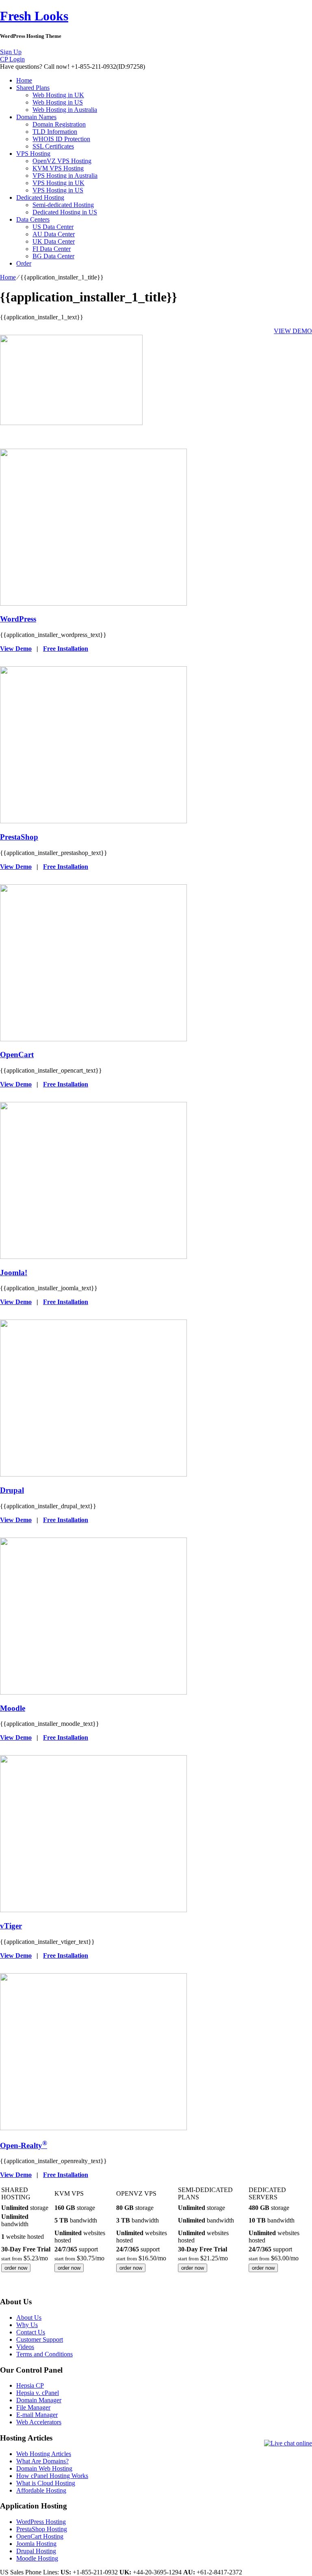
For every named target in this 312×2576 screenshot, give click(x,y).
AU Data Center (54, 234)
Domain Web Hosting (44, 2468)
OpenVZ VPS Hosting (62, 161)
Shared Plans (33, 88)
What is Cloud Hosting (46, 2483)
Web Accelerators (39, 2422)
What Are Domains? (42, 2461)
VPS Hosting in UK (58, 183)
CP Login (12, 59)
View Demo (16, 649)
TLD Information (55, 132)
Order (24, 263)
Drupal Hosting (36, 2551)
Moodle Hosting (37, 2558)
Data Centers (33, 219)
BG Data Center (53, 256)
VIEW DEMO (293, 331)
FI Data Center (52, 249)
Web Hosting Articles (44, 2454)
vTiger (11, 1926)
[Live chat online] (288, 2443)
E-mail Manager (37, 2415)
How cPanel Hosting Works (52, 2476)
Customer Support (40, 2339)
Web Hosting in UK (58, 95)
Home (24, 80)
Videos (25, 2347)
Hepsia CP (30, 2385)
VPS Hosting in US (58, 190)
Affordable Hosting (41, 2490)
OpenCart (17, 1055)
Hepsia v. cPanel (38, 2393)
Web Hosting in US (58, 102)
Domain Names (36, 117)
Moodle (13, 1708)
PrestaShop (19, 837)
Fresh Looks (34, 16)
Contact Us (31, 2332)
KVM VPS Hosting (58, 168)
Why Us (27, 2325)
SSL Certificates (53, 146)
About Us (29, 2318)
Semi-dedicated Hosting (63, 205)
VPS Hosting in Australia (65, 176)
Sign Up (11, 52)
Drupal (12, 1490)
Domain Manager (39, 2400)
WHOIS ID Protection (61, 139)
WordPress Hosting (41, 2522)
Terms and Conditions (44, 2354)
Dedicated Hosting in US (65, 212)
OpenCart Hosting (40, 2536)
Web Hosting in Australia (65, 110)
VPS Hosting (33, 154)
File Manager (33, 2407)
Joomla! (14, 1273)
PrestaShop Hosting (42, 2529)
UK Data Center (54, 241)
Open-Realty (24, 2145)
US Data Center (53, 227)
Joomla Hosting (36, 2544)
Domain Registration (59, 124)
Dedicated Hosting (40, 197)
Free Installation (66, 649)
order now (16, 2268)
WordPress (18, 619)
